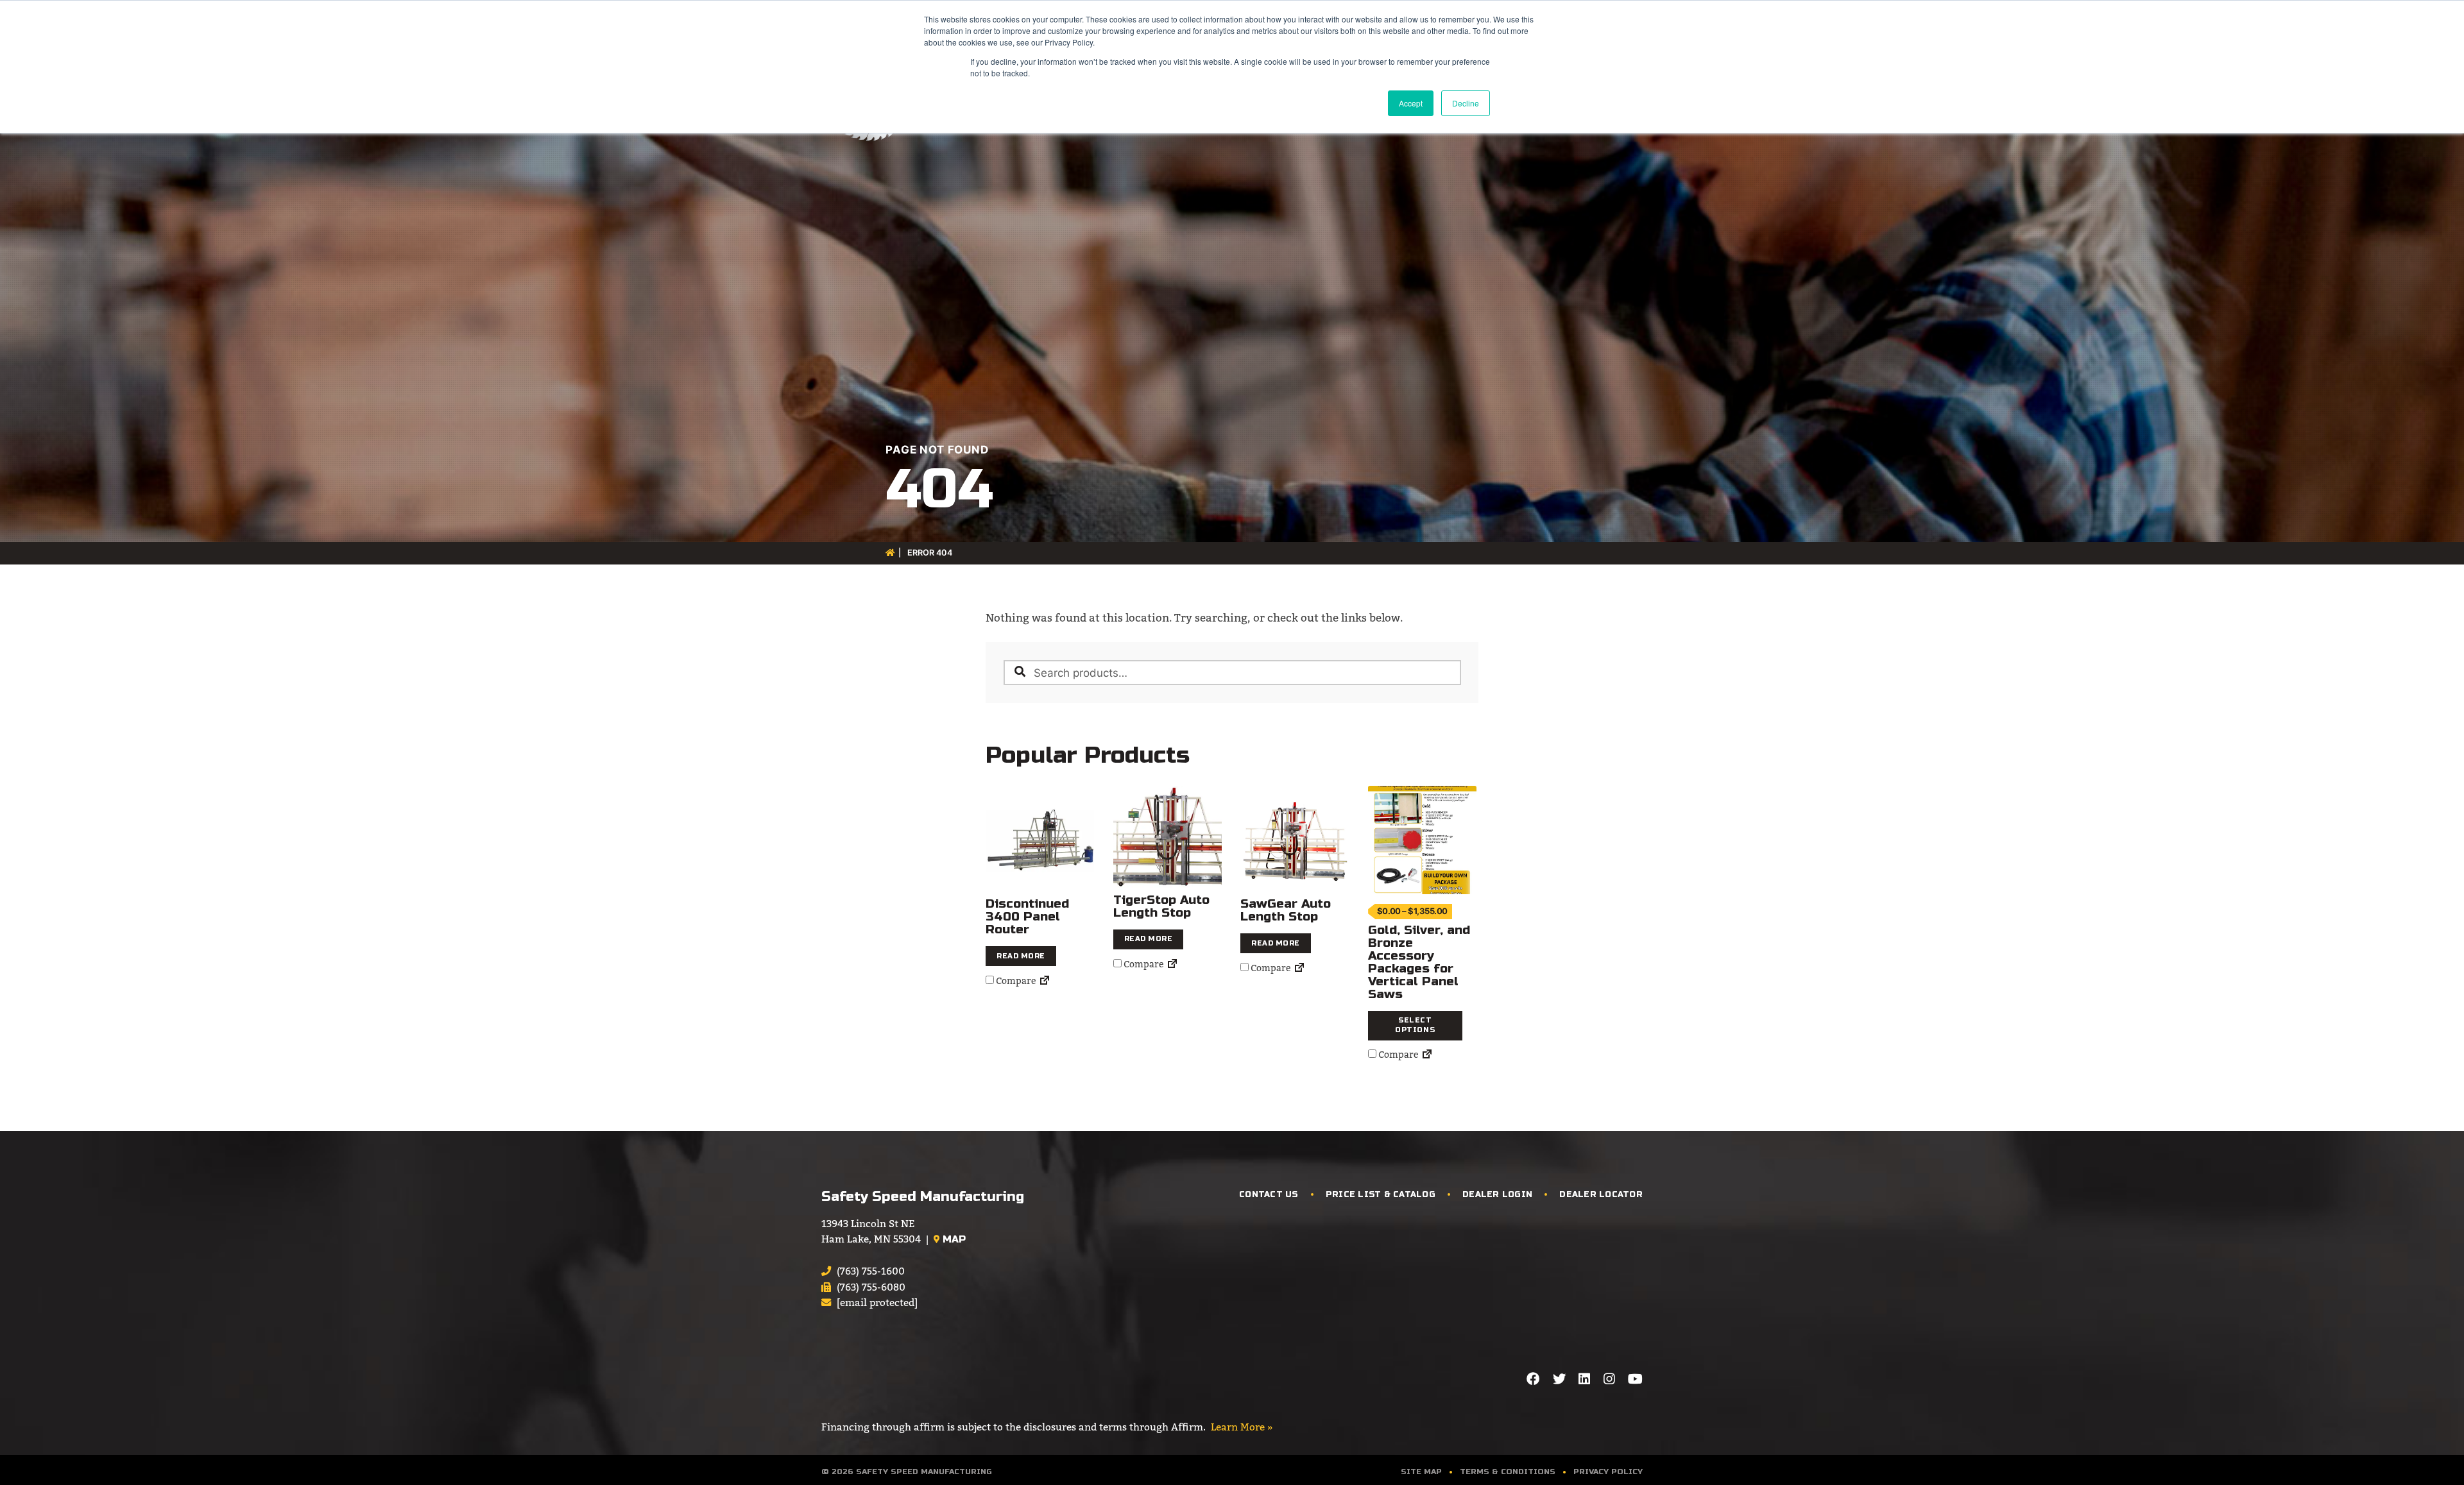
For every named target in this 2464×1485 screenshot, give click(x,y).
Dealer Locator (1601, 1194)
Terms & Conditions (1508, 1472)
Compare (1015, 981)
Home (891, 553)
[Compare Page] (1045, 981)
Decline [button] (1466, 103)
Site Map (1421, 1472)
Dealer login (1497, 1194)
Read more (1021, 956)
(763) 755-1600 (871, 1271)
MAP (953, 1239)
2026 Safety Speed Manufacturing (912, 1472)
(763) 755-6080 (871, 1287)
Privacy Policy (1608, 1472)
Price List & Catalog (1381, 1194)
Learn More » (1242, 1427)
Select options (1415, 1025)
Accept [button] (1411, 103)
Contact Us (1269, 1194)
